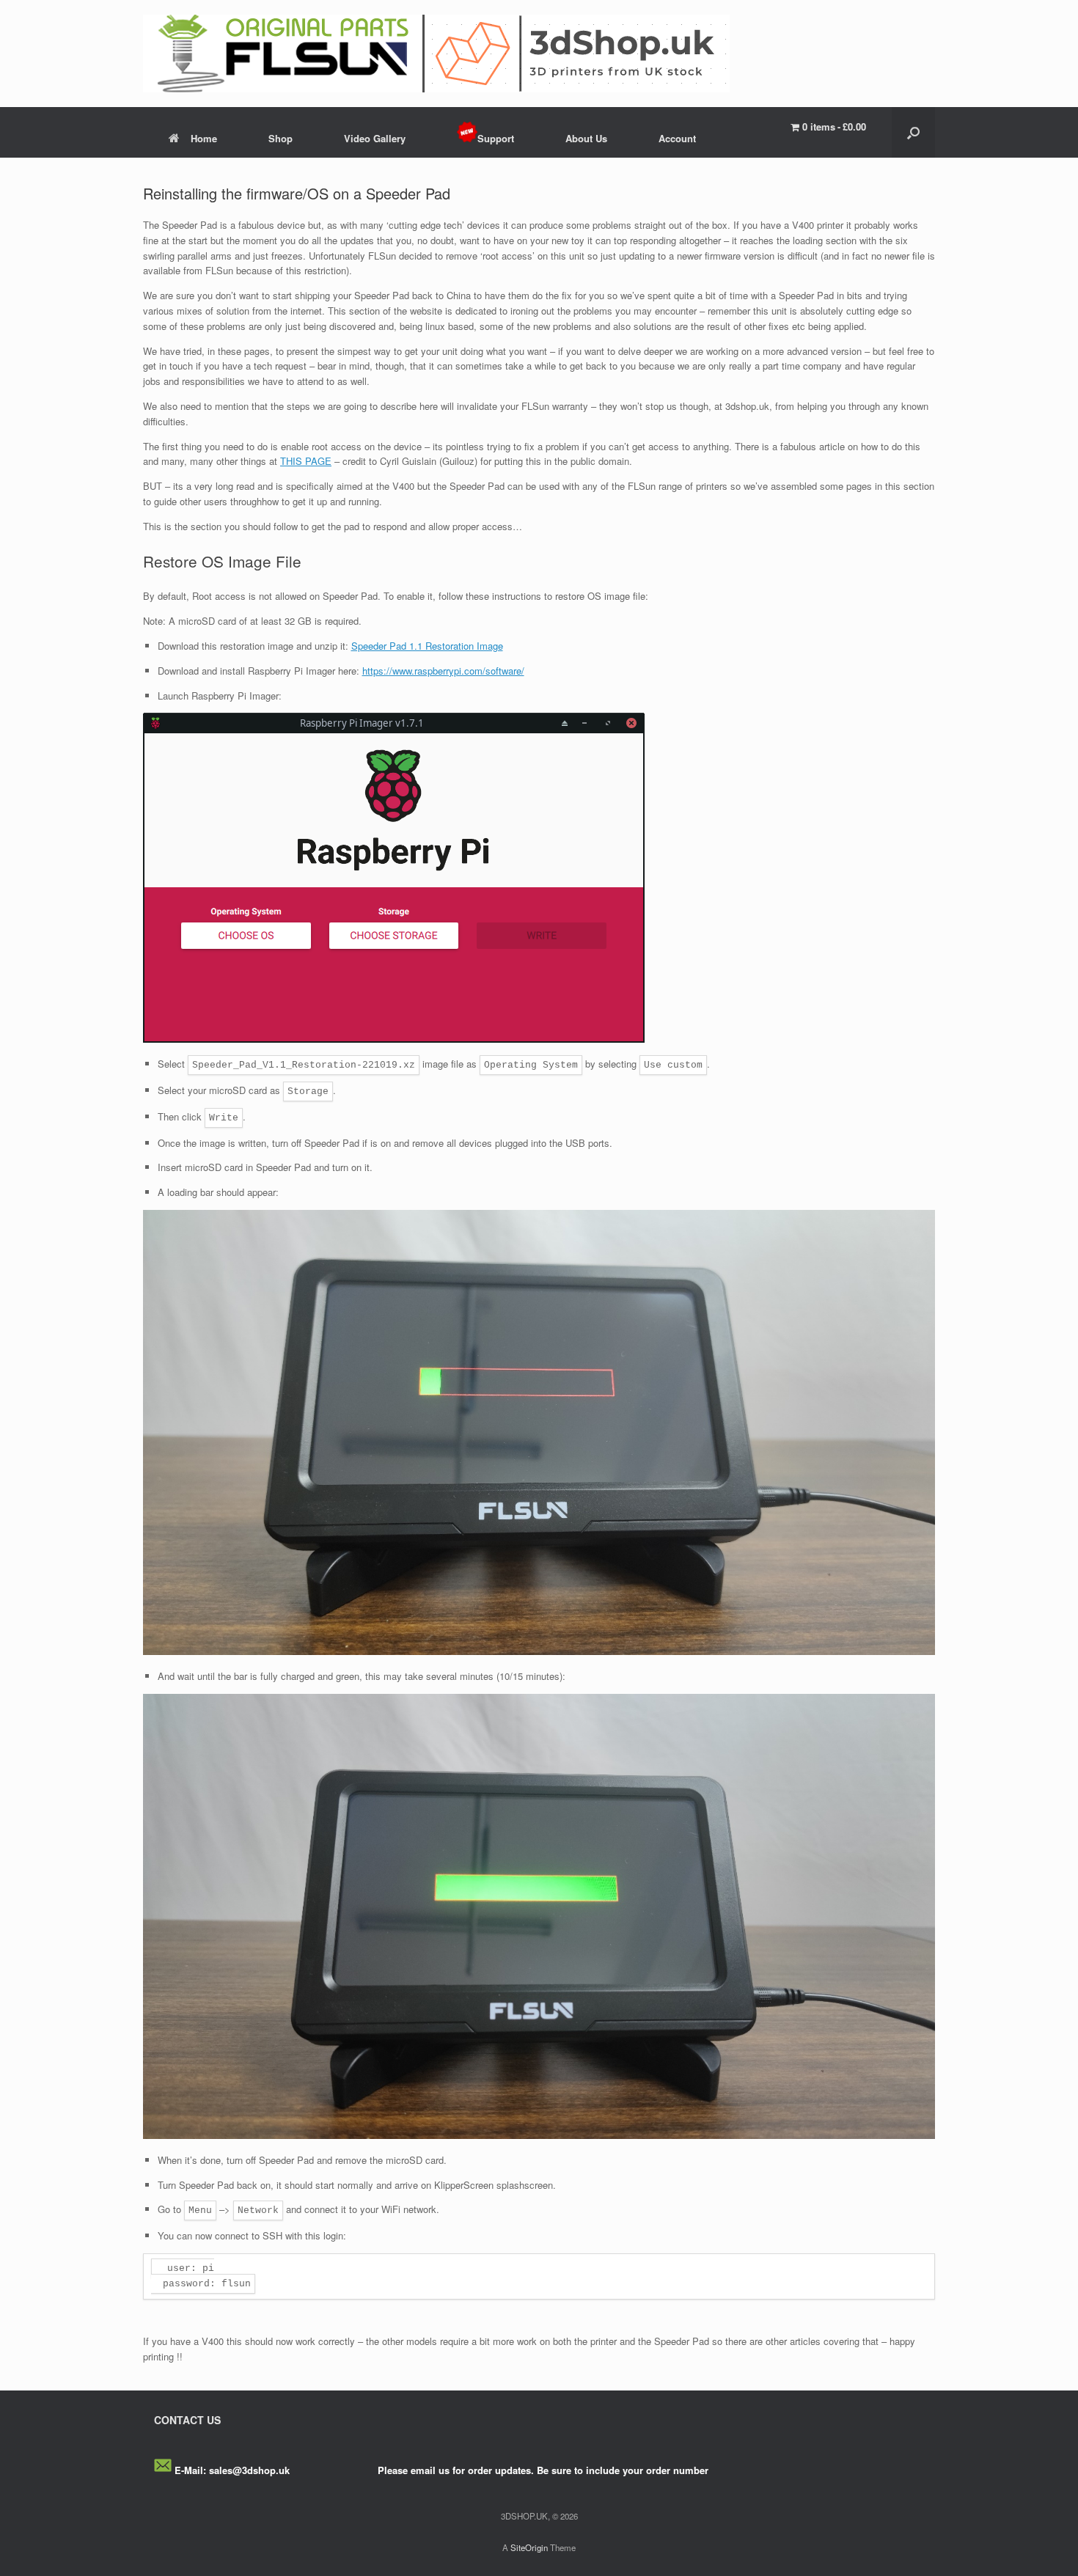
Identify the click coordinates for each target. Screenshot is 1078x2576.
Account (677, 138)
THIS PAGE (306, 461)
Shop (280, 138)
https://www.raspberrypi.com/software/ (443, 671)
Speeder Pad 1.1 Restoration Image (427, 646)
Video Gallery (375, 138)
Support (496, 138)
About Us (586, 138)
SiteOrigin (529, 2547)
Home (204, 138)
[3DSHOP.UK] (436, 54)
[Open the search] (913, 132)
